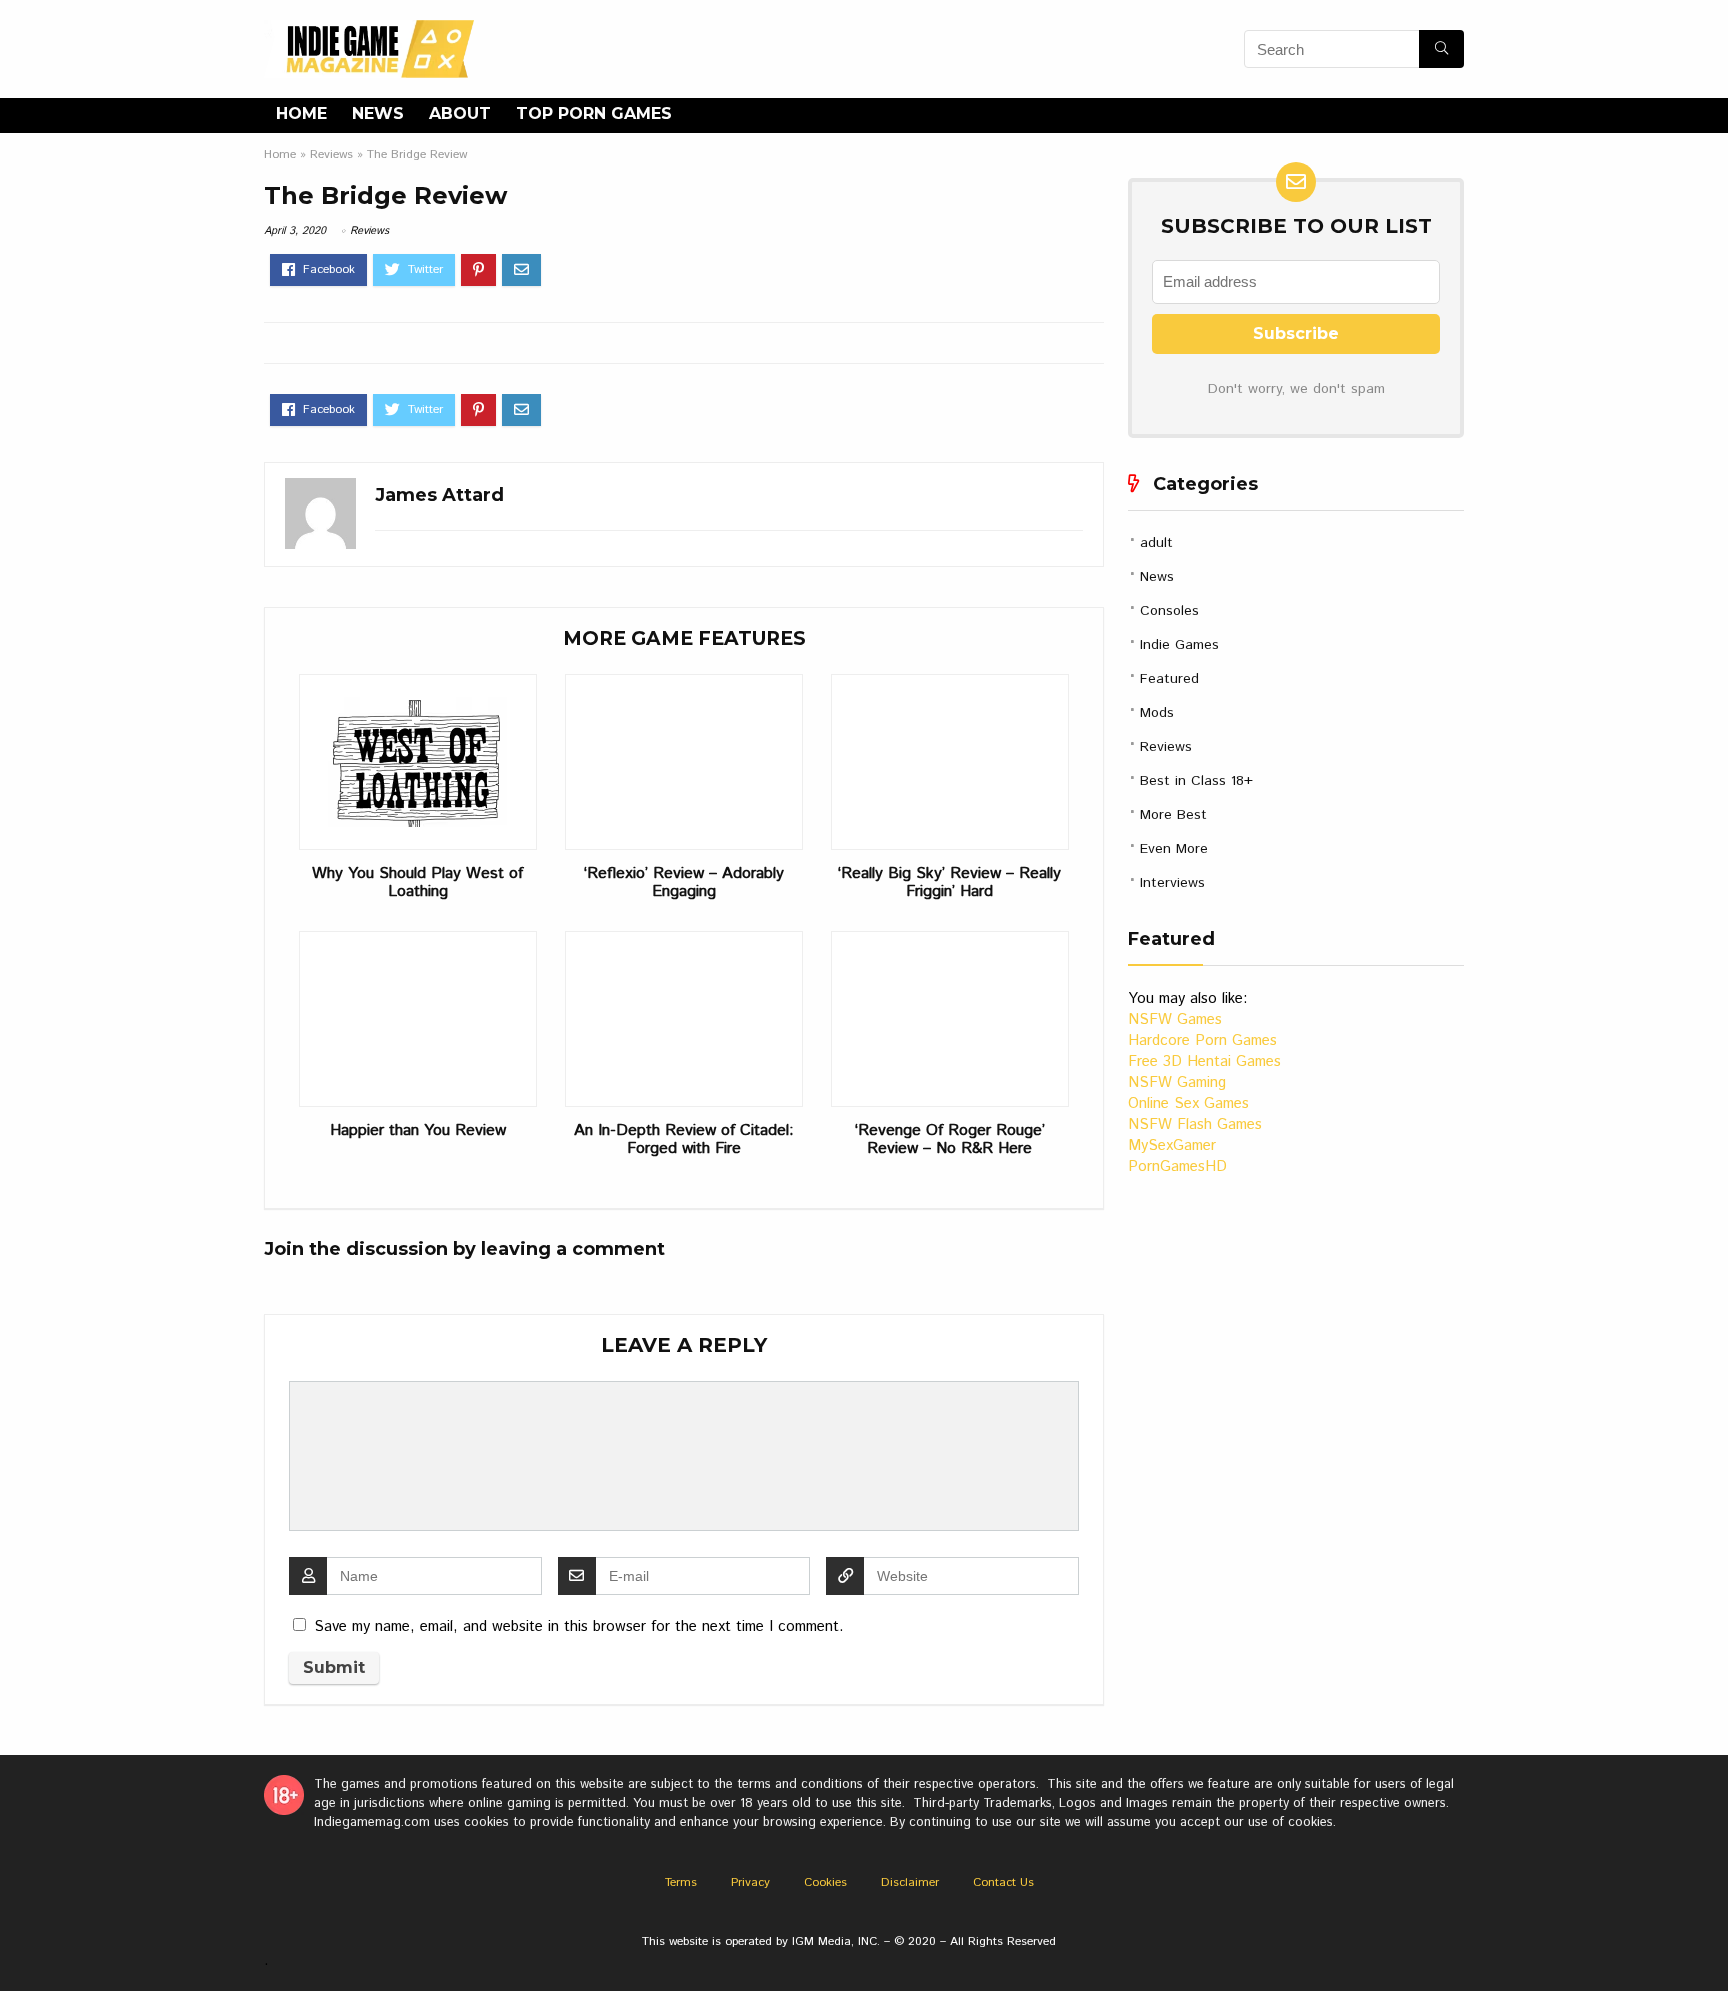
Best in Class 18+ (1196, 781)
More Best (1173, 815)
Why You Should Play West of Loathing (417, 883)
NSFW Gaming (1177, 1082)
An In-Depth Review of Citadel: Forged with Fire (684, 1140)
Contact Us (1003, 1882)
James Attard (439, 495)
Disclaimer (910, 1882)
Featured (1169, 679)
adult (1156, 543)
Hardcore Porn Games (1202, 1040)
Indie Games (1179, 645)
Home (301, 113)
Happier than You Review (418, 1131)
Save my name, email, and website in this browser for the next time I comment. (579, 1626)
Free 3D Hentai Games (1204, 1061)
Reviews (331, 154)
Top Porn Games (594, 113)
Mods (1157, 713)
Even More (1174, 849)
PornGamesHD (1177, 1166)
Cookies (825, 1882)
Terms (681, 1882)
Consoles (1169, 611)
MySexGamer (1172, 1145)
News (378, 113)
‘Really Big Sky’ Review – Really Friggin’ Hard (949, 883)
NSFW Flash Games (1195, 1124)
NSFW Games (1175, 1019)
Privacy (750, 1882)
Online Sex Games (1188, 1103)
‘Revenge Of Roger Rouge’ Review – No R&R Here (950, 1140)
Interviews (1172, 883)
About (460, 113)
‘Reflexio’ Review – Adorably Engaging (684, 883)
